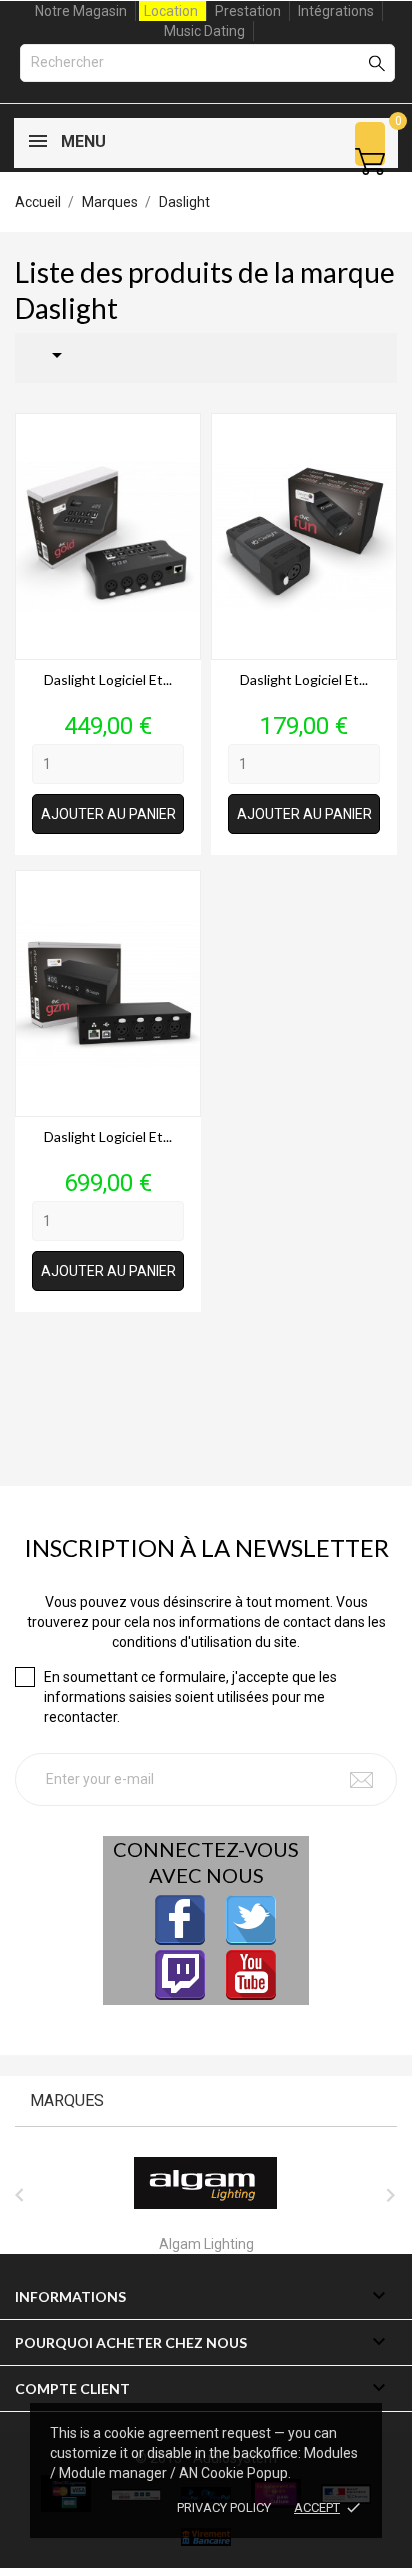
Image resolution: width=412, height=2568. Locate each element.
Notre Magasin (81, 11)
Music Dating (204, 31)
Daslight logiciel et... (108, 679)
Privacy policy (224, 2507)
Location (171, 11)
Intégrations (336, 11)
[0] (370, 161)
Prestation (248, 11)
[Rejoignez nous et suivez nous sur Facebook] (180, 1920)
